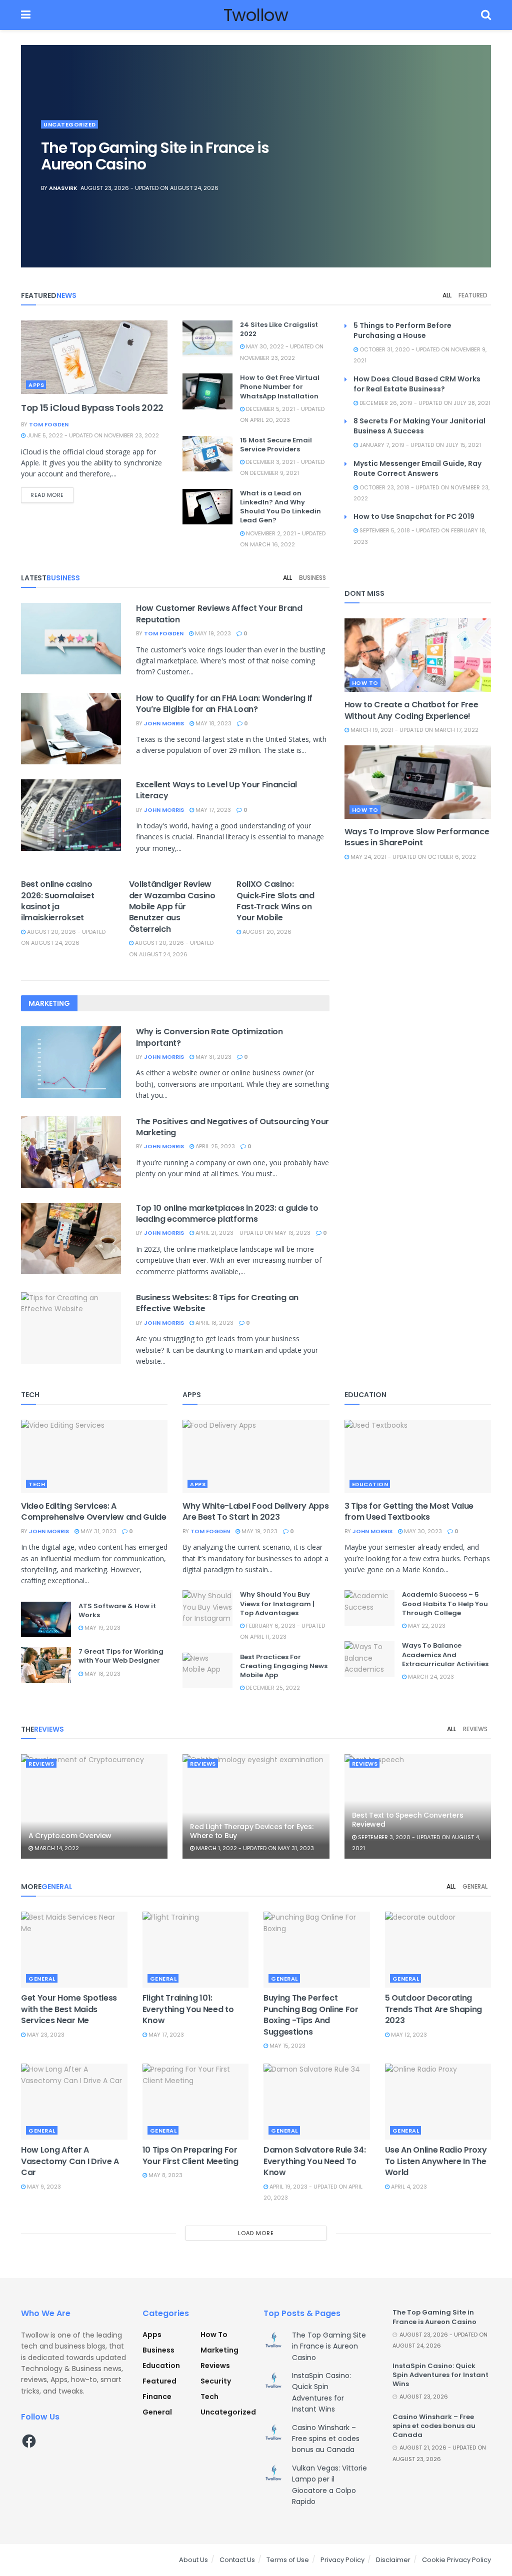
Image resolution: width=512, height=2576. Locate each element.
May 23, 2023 (45, 2035)
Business (312, 578)
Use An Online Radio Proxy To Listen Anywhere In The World (436, 2161)
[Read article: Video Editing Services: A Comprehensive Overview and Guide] (94, 1456)
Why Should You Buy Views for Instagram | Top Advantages (277, 1603)
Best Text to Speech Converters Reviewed (408, 1820)
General (475, 1886)
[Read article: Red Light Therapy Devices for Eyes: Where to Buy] (256, 1807)
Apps (36, 385)
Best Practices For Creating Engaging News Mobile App (284, 1666)
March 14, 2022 (56, 1848)
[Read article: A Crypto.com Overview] (94, 1807)
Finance (157, 2397)
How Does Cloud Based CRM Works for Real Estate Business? (417, 384)
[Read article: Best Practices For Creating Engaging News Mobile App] (207, 1671)
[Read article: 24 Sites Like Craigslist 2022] (207, 338)
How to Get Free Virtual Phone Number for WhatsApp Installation (280, 387)
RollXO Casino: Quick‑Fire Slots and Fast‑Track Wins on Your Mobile (275, 901)
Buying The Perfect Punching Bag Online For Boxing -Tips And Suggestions (311, 2015)
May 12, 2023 (408, 2035)
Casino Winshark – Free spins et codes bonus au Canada (326, 2439)
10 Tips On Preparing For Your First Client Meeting (190, 2155)
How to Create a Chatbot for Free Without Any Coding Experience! (411, 710)
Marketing (219, 2350)
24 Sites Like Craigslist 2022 (279, 329)
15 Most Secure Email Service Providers (276, 445)
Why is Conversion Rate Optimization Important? (209, 1037)
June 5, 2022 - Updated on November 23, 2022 (92, 435)
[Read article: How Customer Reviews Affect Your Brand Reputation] (71, 639)
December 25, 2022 (272, 1688)
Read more (52, 495)
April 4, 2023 (408, 2187)
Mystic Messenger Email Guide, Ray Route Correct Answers (417, 468)
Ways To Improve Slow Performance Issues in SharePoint (417, 837)
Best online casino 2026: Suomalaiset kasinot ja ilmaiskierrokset (58, 901)
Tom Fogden (49, 424)
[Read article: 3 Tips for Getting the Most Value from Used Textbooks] (418, 1456)
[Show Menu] (26, 15)
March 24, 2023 (430, 1677)
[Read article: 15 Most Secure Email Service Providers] (207, 454)
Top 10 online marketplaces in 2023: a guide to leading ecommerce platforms (227, 1214)
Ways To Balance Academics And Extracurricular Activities (445, 1654)
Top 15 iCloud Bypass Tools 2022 (92, 408)
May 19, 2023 (212, 633)
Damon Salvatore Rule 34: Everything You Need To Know (314, 2161)
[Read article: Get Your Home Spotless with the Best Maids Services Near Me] (74, 1950)
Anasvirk (63, 188)
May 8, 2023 (165, 2175)
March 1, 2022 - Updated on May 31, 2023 (254, 1848)
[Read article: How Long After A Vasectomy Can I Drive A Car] (74, 2102)
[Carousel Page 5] (478, 178)
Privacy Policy (342, 2560)
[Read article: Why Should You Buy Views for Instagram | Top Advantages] (207, 1608)
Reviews (475, 1729)
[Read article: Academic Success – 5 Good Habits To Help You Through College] (369, 1608)
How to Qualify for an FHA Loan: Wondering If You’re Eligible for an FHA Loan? (224, 704)
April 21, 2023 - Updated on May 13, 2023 (252, 1233)
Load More (256, 2233)
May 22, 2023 (426, 1626)
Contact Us (237, 2560)
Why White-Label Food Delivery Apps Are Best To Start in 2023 (255, 1511)
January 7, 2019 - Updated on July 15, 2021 (419, 445)
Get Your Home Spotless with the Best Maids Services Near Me (69, 2009)
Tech (37, 1484)
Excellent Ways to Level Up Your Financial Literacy (216, 790)
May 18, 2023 (213, 723)
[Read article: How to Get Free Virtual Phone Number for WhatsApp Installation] (207, 391)
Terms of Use (288, 2560)
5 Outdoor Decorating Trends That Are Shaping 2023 (434, 2009)
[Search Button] (486, 15)
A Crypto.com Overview (70, 1836)
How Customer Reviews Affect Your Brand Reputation (219, 614)
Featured (473, 295)
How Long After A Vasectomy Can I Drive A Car (70, 2161)
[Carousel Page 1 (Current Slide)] (478, 134)
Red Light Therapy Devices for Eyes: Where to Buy (251, 1831)
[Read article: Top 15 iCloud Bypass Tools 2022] (94, 357)
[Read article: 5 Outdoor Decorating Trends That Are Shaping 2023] (438, 1950)
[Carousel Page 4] (478, 167)
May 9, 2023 (43, 2187)
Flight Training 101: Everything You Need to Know (188, 2009)
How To (365, 683)
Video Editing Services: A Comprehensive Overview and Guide (94, 1511)
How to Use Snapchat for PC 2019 (414, 516)
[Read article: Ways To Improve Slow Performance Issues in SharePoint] (418, 782)
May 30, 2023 (422, 1531)
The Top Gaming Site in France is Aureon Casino (155, 156)
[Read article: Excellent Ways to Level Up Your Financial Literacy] (71, 815)
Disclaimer (393, 2560)
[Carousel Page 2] (478, 145)
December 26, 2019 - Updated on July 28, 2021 (424, 403)
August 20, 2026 (266, 932)
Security (216, 2381)
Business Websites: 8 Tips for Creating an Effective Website (217, 1303)
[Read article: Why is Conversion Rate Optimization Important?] (71, 1062)
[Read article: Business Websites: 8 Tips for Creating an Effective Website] (71, 1328)
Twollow (256, 15)
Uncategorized (70, 124)
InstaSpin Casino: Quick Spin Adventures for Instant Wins (440, 2375)
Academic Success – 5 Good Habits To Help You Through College (445, 1603)
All (447, 295)
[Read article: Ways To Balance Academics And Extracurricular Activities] (369, 1659)
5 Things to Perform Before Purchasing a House (402, 330)
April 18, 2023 (214, 1323)
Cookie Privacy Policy (456, 2560)
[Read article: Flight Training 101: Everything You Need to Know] (196, 1950)
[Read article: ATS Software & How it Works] (46, 1620)
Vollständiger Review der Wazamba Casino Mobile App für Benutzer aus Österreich (172, 907)
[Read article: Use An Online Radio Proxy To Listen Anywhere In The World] (438, 2102)
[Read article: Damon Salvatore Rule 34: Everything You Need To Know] (317, 2102)
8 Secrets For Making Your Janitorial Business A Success (419, 426)
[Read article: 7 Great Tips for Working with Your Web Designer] (46, 1665)
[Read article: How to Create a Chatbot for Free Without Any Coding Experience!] (418, 655)
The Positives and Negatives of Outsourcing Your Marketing (232, 1127)
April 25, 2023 (214, 1146)
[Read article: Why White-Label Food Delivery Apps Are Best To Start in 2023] (256, 1456)
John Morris (164, 723)
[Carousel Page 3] (478, 156)
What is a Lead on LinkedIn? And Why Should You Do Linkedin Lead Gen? (280, 507)
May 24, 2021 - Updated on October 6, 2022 (412, 857)
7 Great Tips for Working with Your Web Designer (121, 1656)
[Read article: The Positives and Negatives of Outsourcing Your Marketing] (71, 1152)
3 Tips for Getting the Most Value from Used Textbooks (409, 1511)
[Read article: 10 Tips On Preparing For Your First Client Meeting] (196, 2102)
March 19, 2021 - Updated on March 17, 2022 (414, 730)
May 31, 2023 (213, 1057)
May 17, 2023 (212, 810)
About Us (193, 2560)
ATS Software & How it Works (117, 1610)
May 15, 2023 (287, 2046)
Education (370, 1484)
